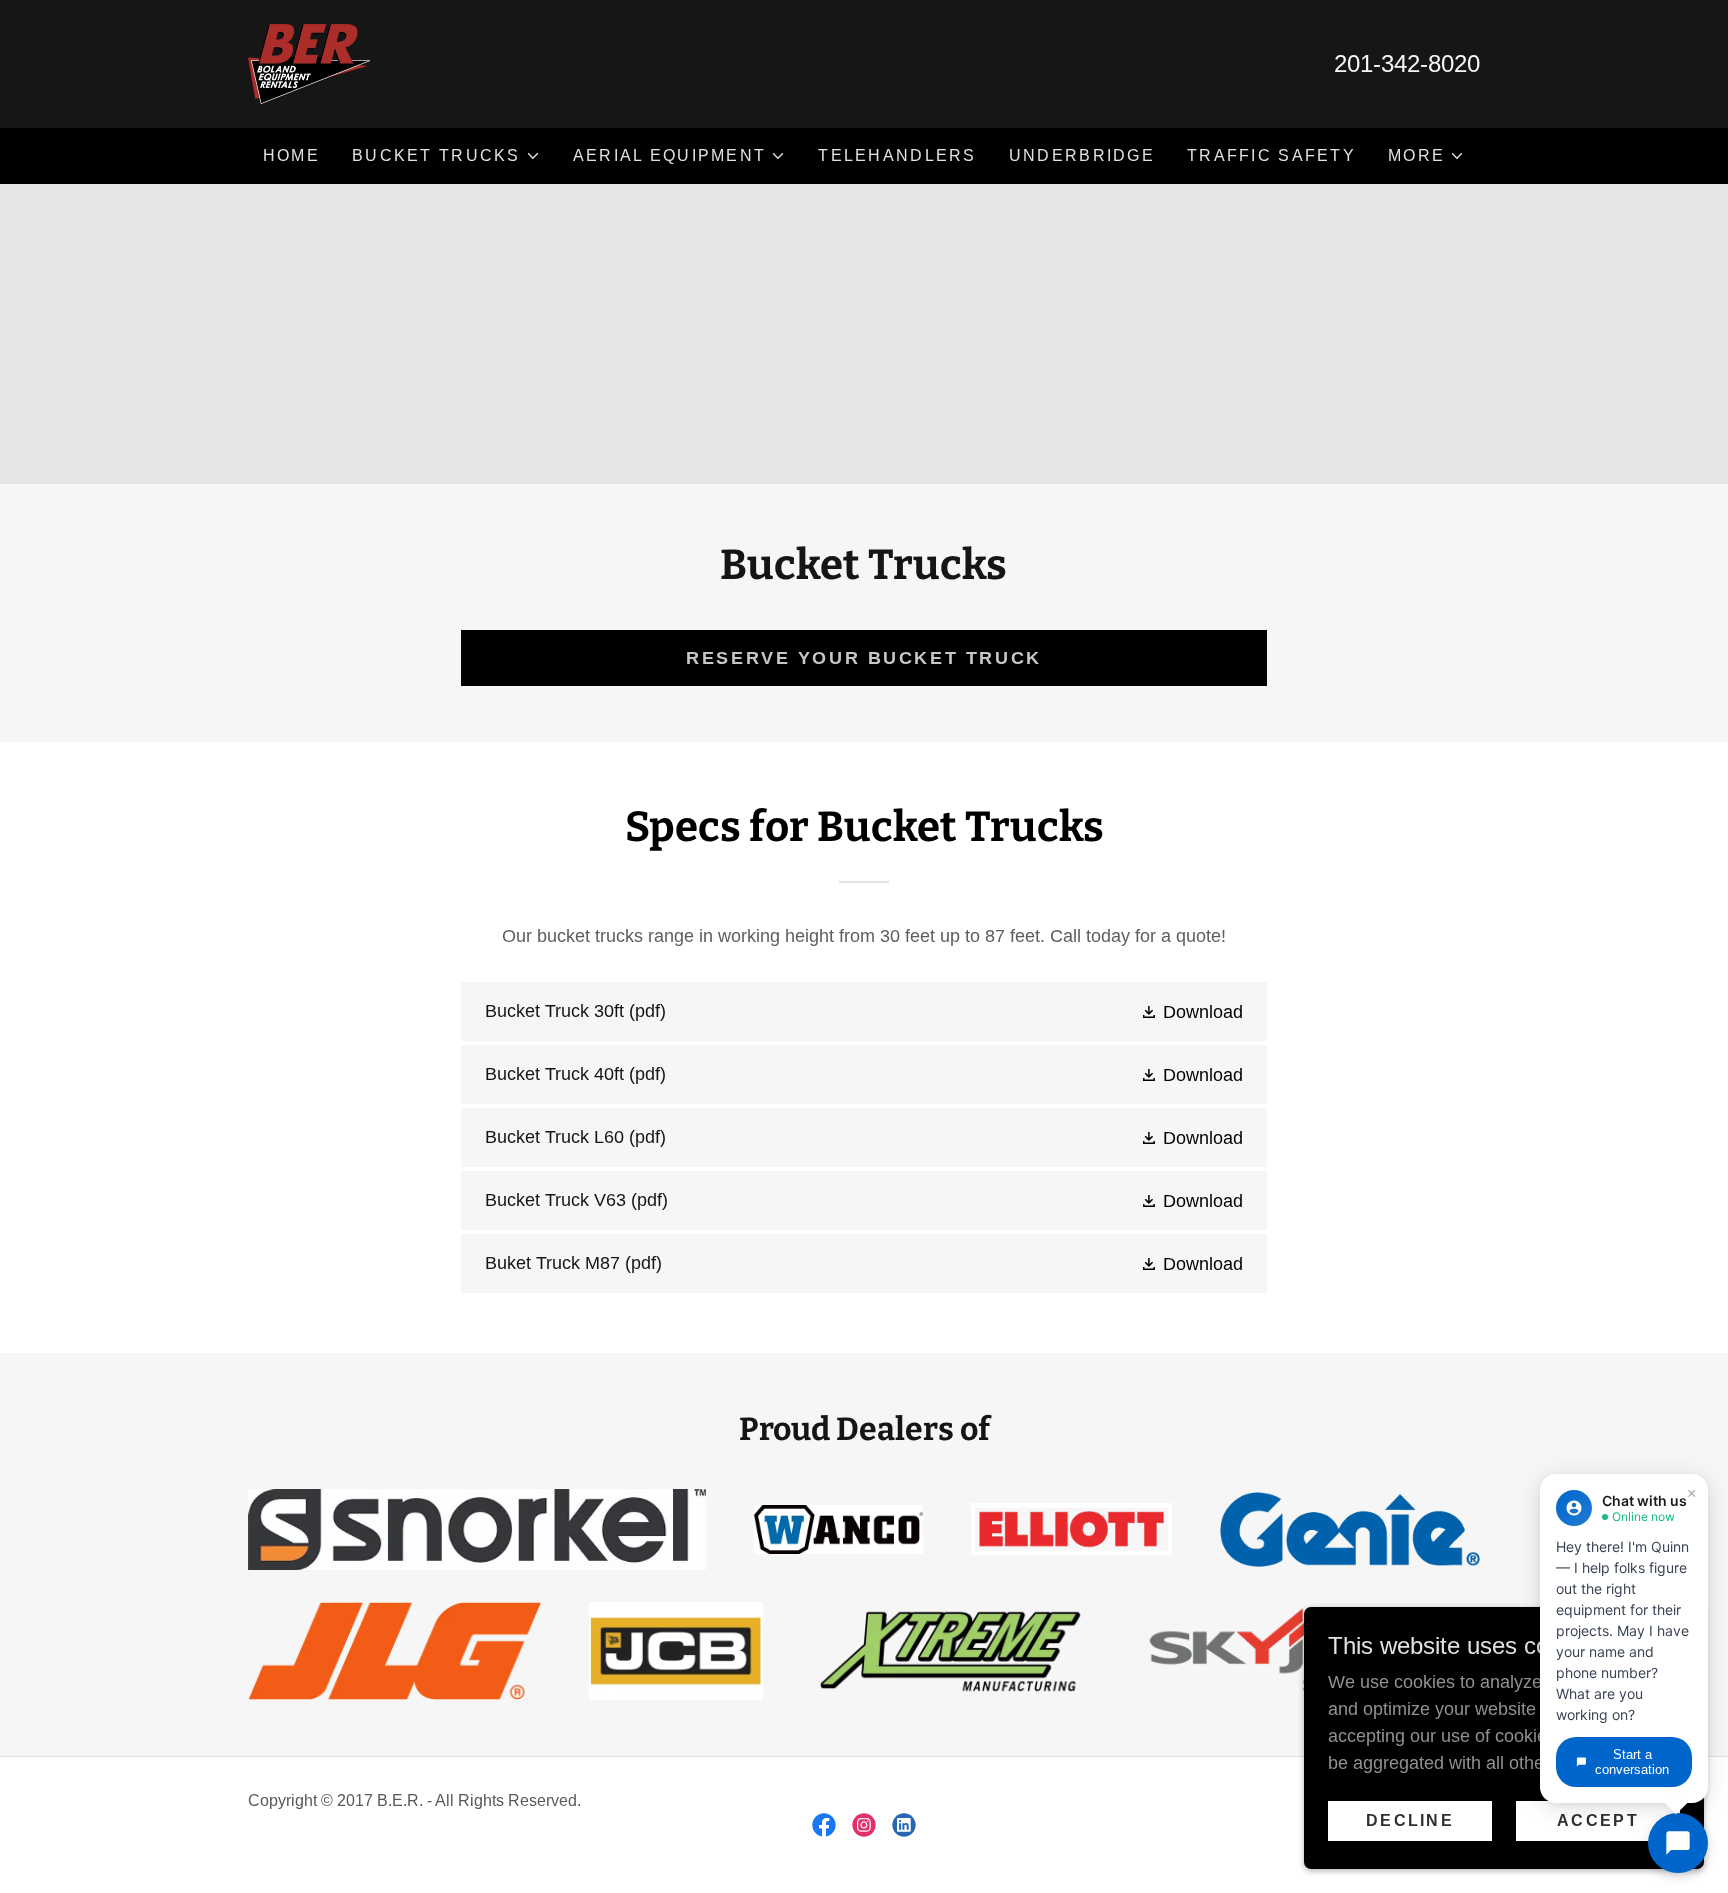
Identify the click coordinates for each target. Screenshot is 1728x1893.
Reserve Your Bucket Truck (863, 658)
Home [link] (291, 155)
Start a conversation (1632, 1762)
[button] (446, 156)
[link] (309, 63)
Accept (1598, 1820)
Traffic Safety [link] (1271, 155)
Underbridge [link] (1082, 155)
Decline (1410, 1820)
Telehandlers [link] (897, 155)
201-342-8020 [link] (1407, 63)
